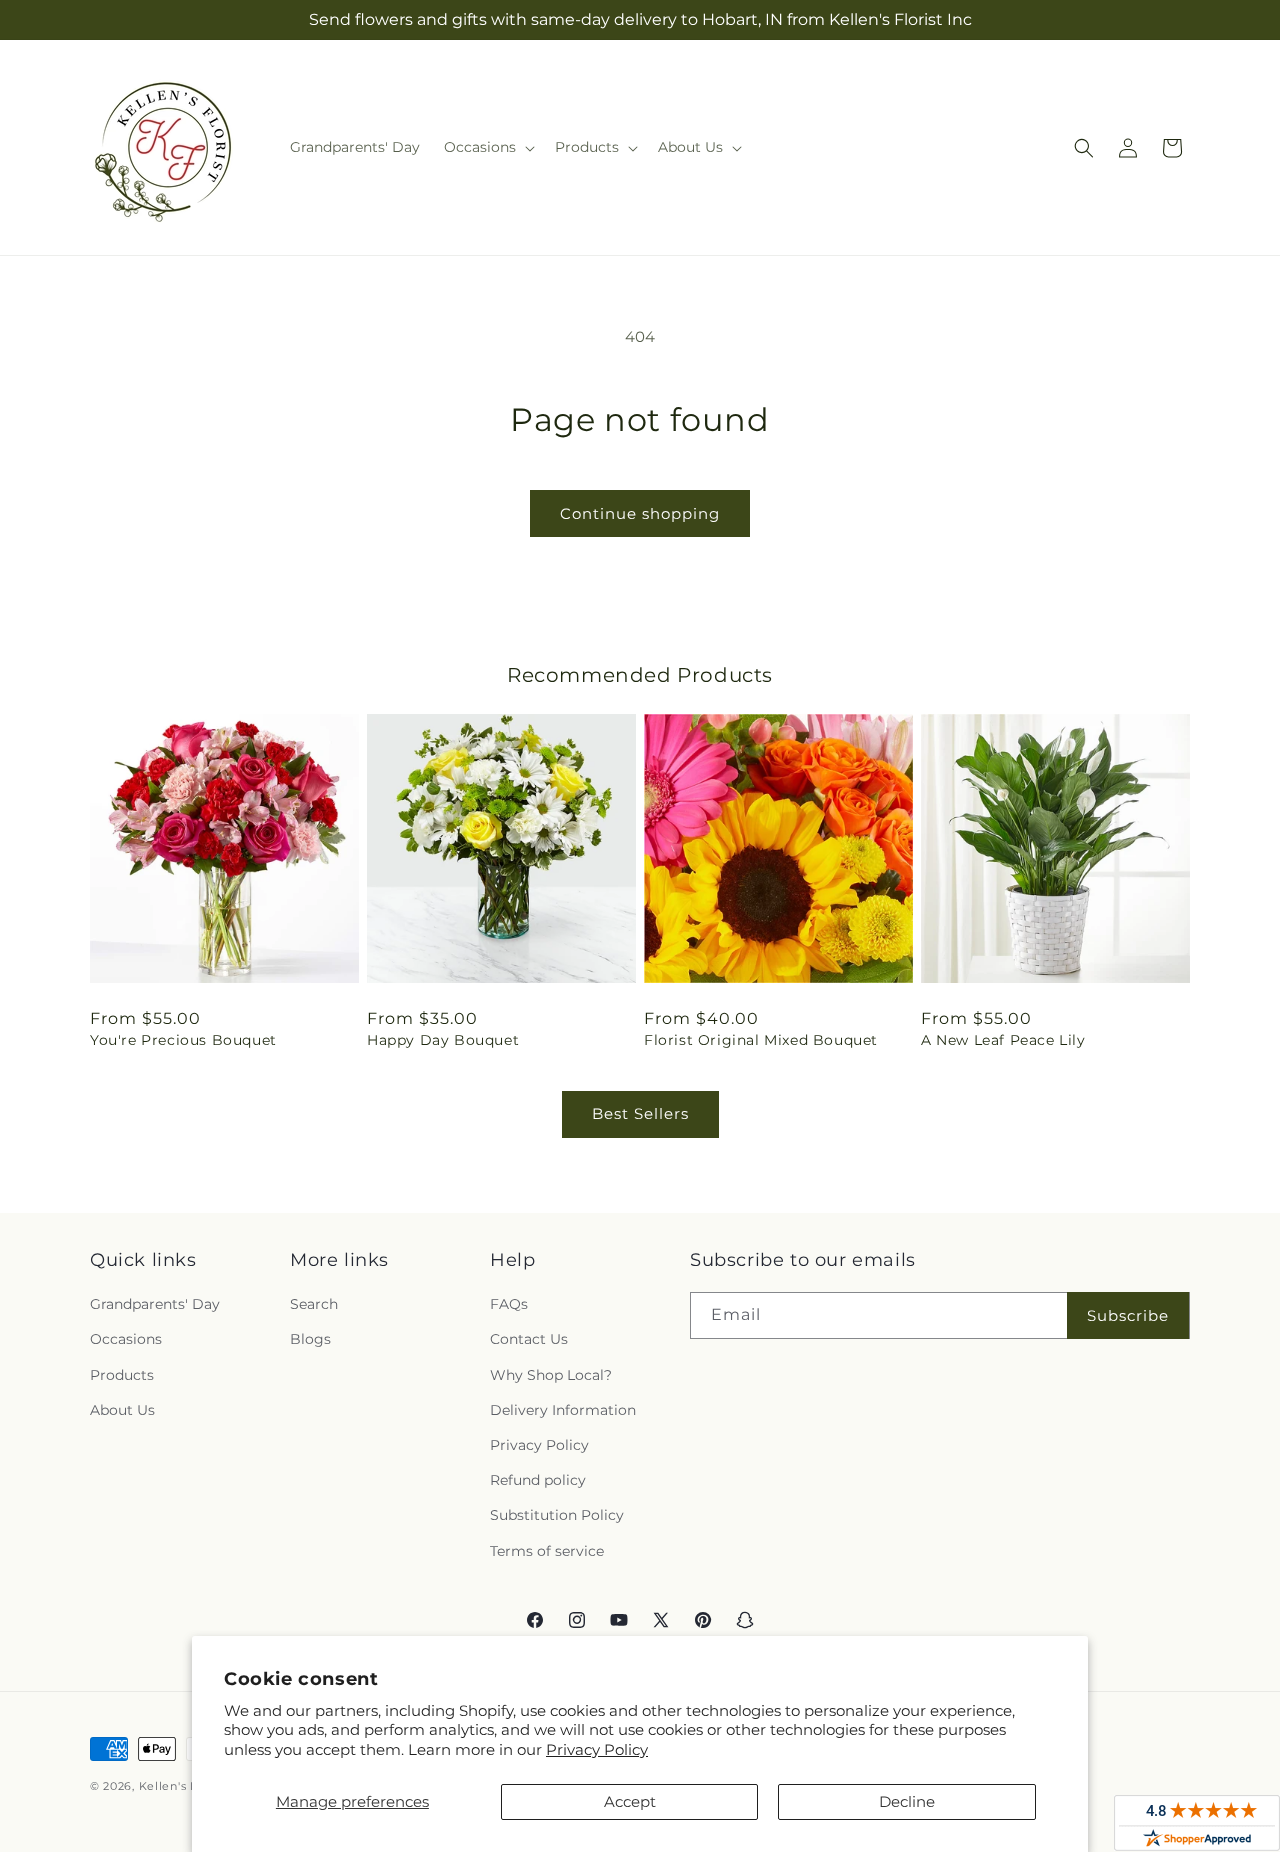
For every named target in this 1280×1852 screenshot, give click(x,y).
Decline (907, 1801)
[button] (487, 147)
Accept (630, 1801)
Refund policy (538, 1480)
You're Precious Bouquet (183, 1040)
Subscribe (1128, 1315)
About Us (122, 1410)
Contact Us (529, 1339)
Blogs (310, 1339)
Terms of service (547, 1551)
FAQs (509, 1304)
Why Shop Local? (551, 1375)
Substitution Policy (557, 1515)
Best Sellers (640, 1113)
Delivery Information (563, 1410)
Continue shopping (640, 513)
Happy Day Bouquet (443, 1040)
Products (122, 1375)
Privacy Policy (597, 1749)
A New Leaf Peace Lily (1003, 1040)
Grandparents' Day (155, 1304)
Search (314, 1304)
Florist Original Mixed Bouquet (761, 1040)
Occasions (126, 1339)
